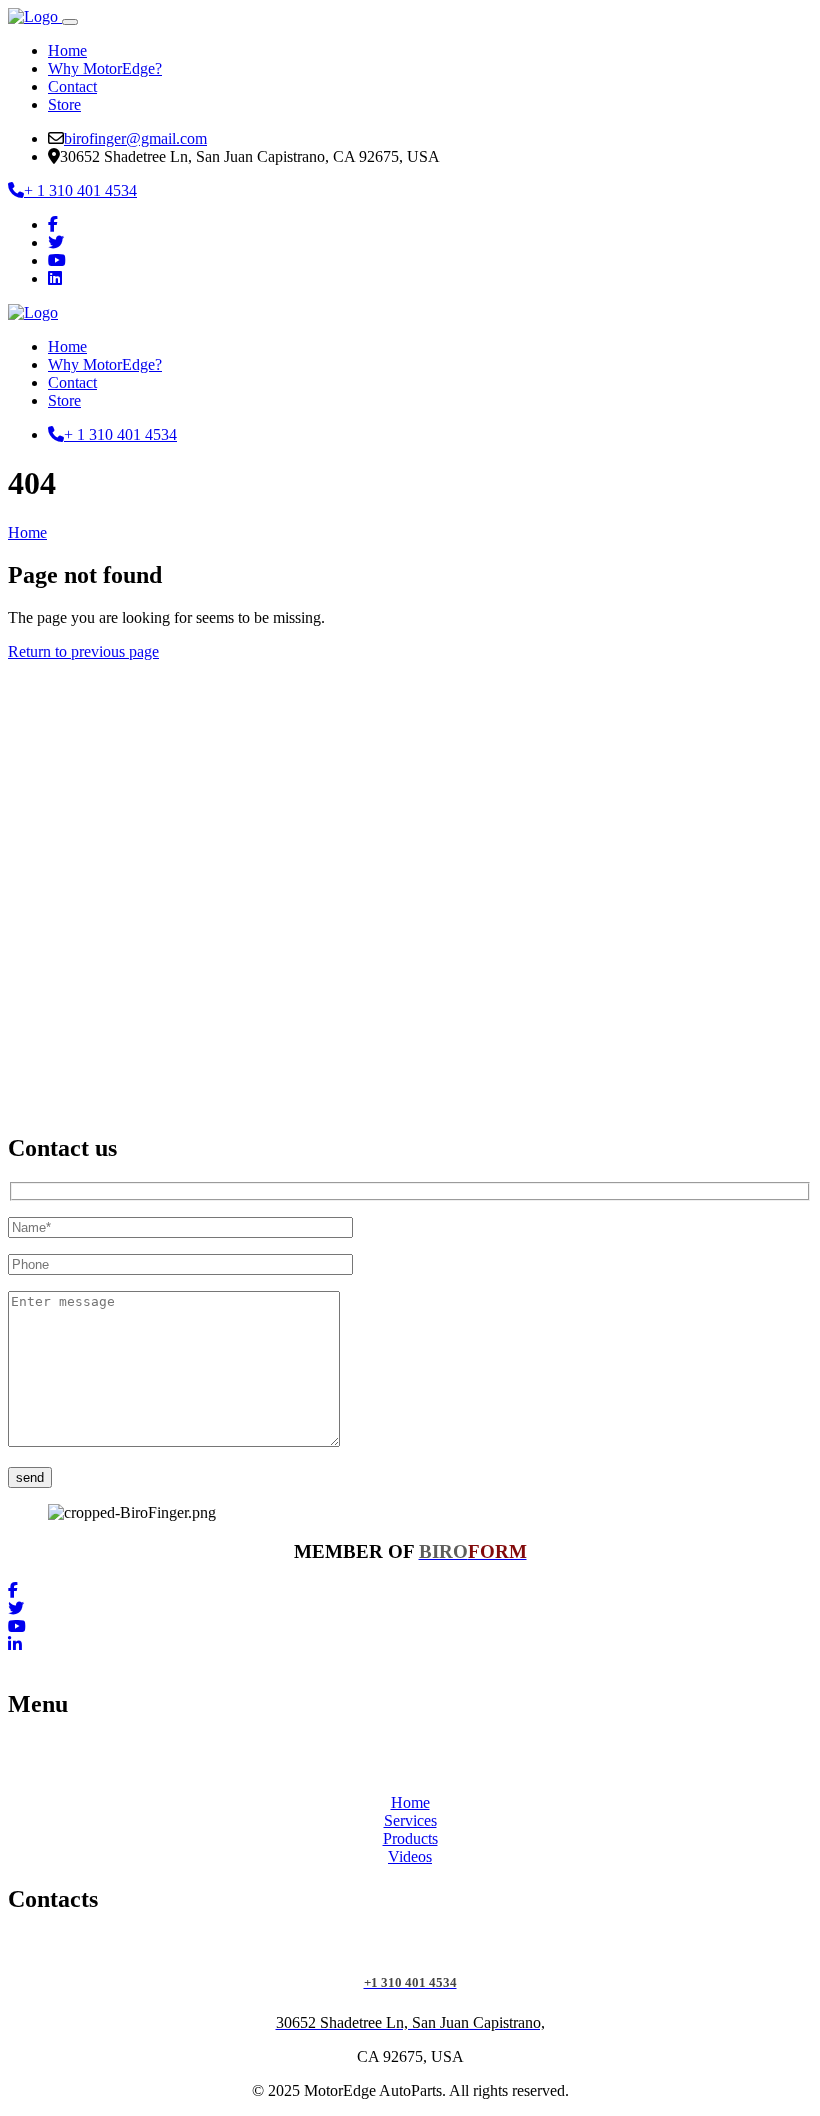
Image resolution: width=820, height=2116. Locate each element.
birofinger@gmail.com (135, 138)
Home (67, 50)
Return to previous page (83, 651)
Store (64, 104)
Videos (410, 1856)
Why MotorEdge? (105, 68)
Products (410, 1838)
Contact (72, 86)
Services (410, 1820)
